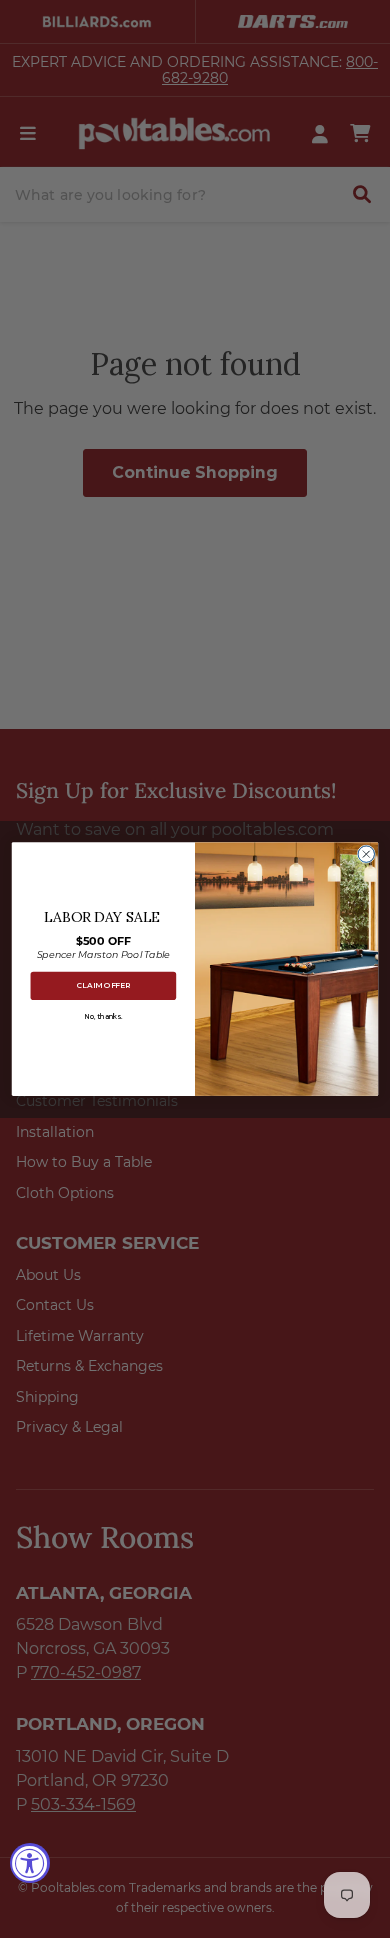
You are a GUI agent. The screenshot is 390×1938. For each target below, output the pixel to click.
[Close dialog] (366, 854)
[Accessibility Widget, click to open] (30, 1863)
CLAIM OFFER (103, 985)
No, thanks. (103, 1016)
